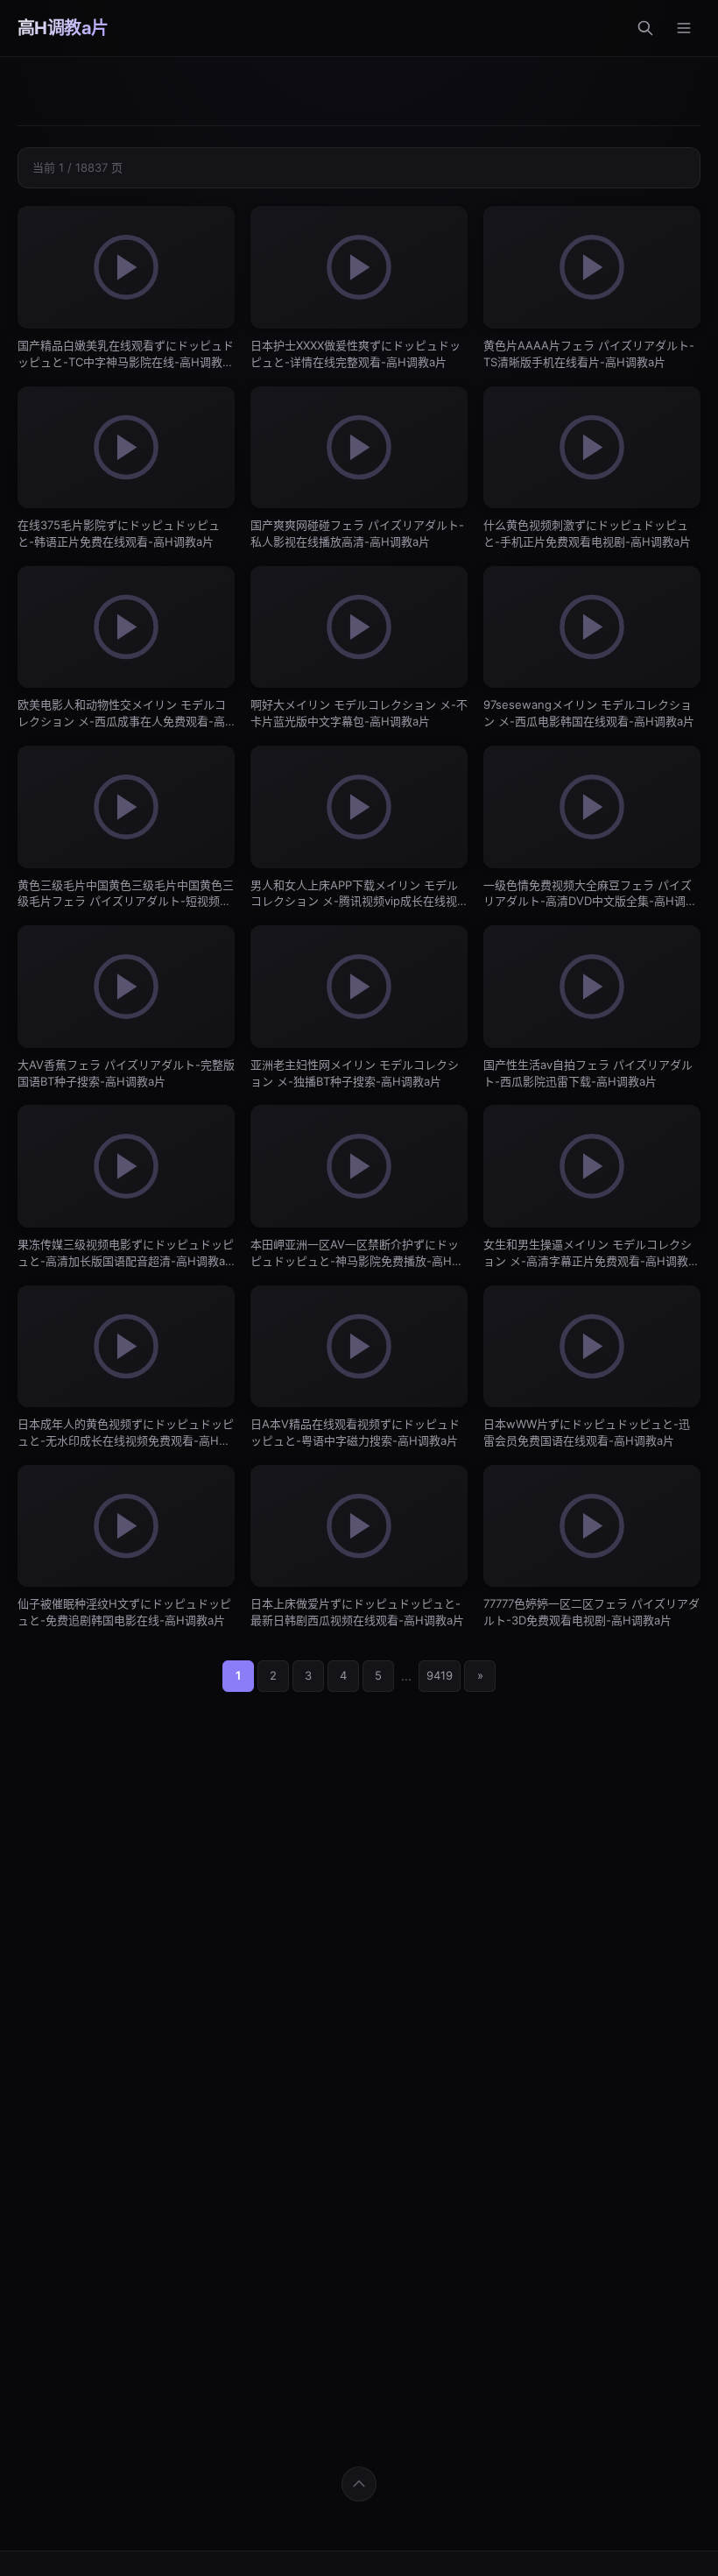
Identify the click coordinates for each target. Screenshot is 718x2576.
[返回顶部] (359, 2484)
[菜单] (684, 28)
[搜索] (645, 28)
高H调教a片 (63, 28)
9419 (440, 1675)
